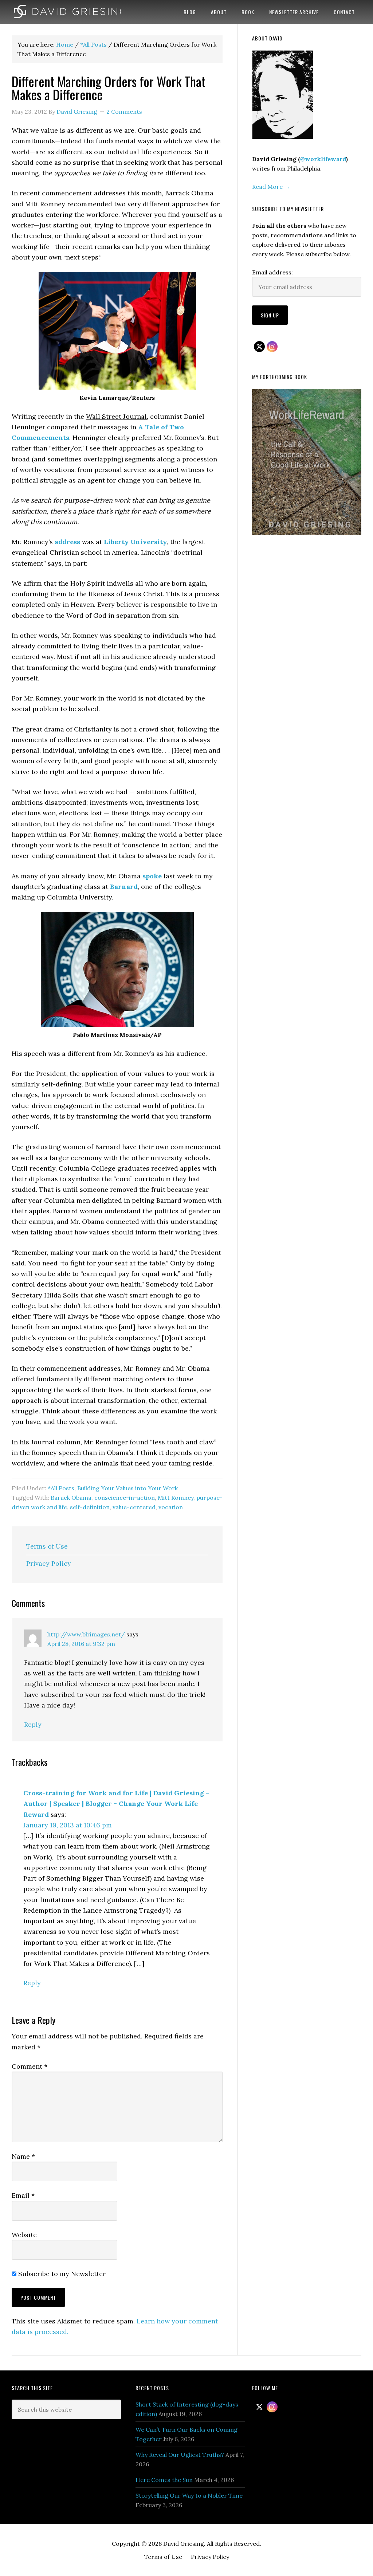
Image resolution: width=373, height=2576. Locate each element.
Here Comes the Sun (164, 2480)
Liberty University (135, 542)
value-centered (134, 1507)
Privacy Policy (49, 1563)
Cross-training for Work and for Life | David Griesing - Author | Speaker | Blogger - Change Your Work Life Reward (116, 1804)
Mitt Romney (176, 1498)
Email (23, 2195)
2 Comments (124, 112)
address (67, 542)
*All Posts (61, 1488)
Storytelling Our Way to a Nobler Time (189, 2495)
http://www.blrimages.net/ (86, 1634)
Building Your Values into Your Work (127, 1488)
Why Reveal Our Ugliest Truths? (180, 2455)
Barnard (124, 887)
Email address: (272, 272)
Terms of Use (47, 1546)
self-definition (90, 1507)
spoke (152, 876)
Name (23, 2156)
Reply (33, 1724)
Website (24, 2235)
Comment (30, 2066)
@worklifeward (323, 159)
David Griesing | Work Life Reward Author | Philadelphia (66, 12)
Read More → (271, 187)
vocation (171, 1507)
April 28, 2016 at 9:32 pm (81, 1644)
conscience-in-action (125, 1498)
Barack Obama (71, 1498)
